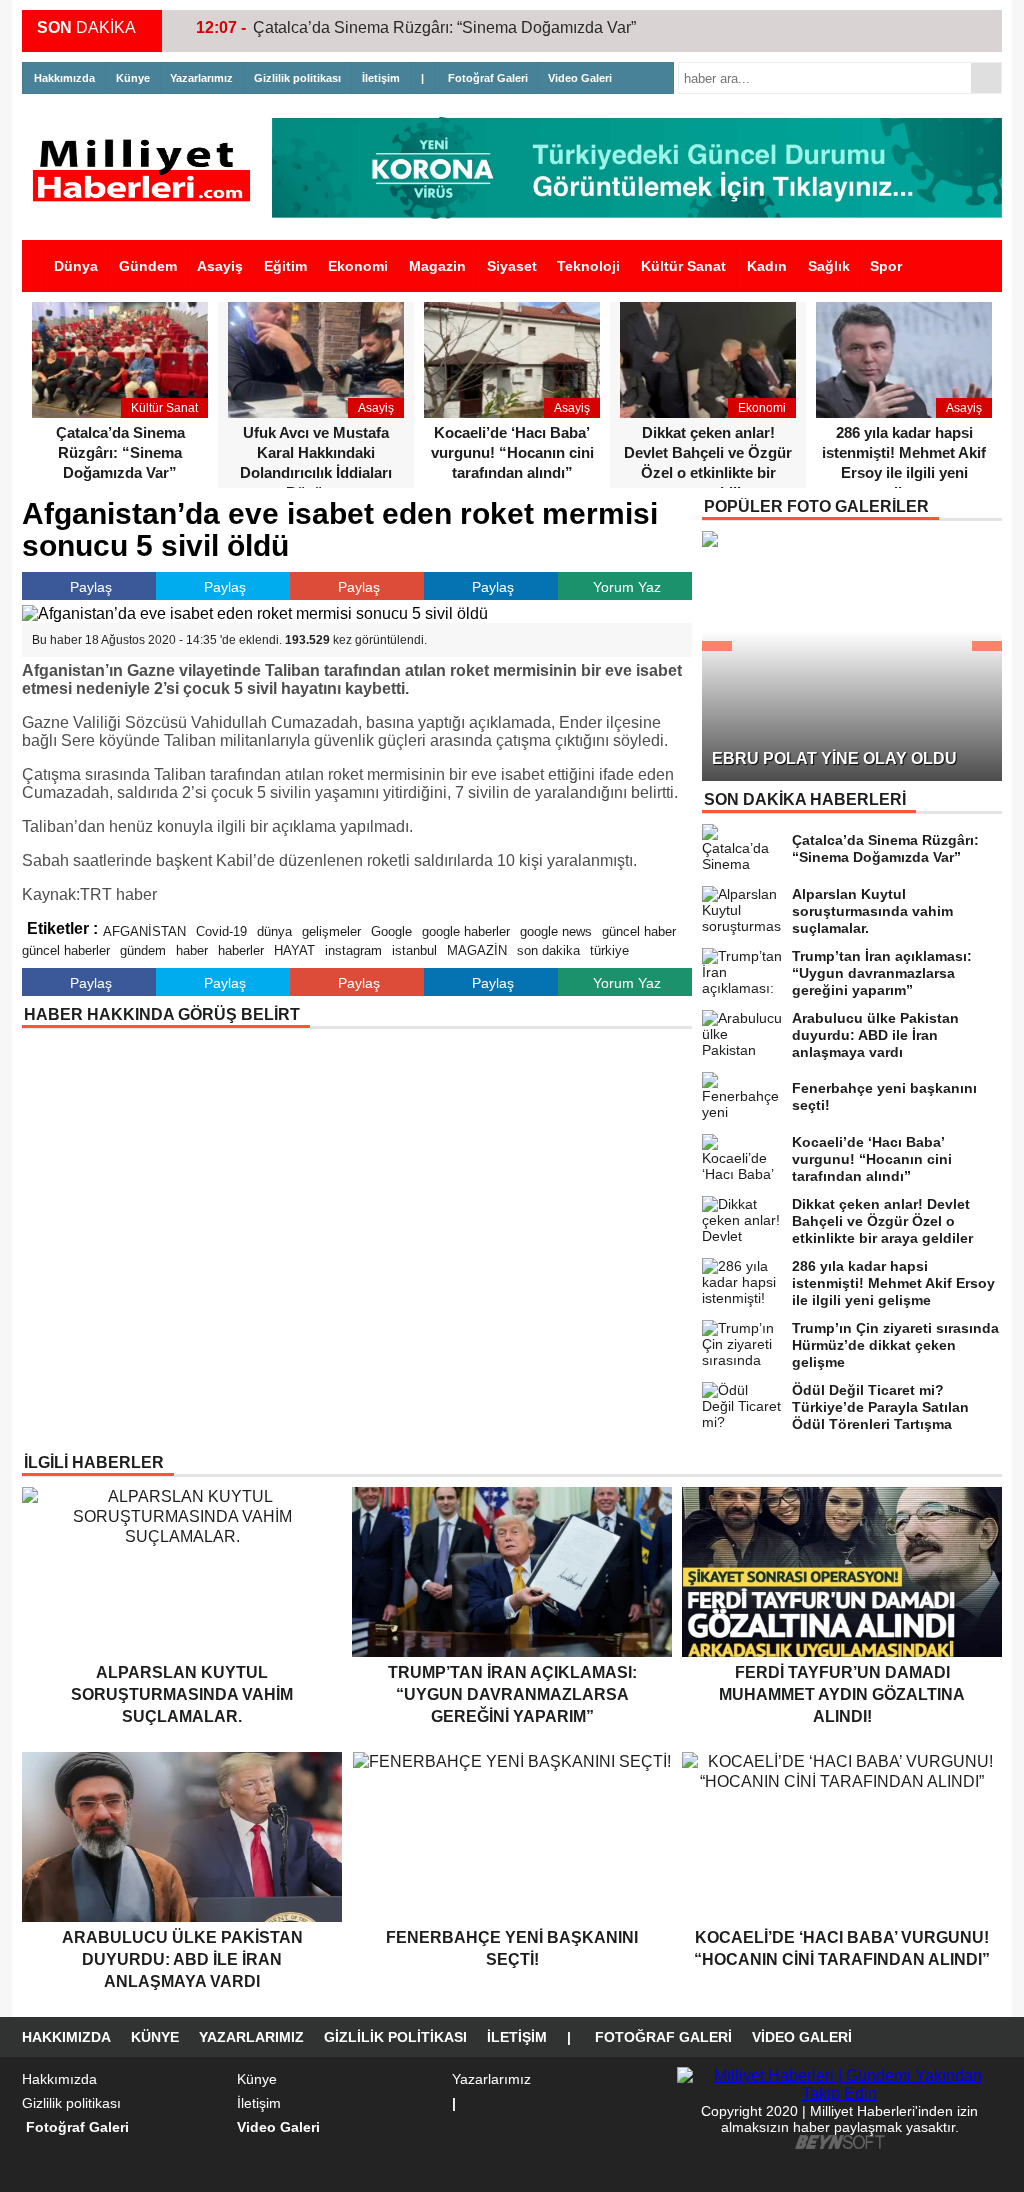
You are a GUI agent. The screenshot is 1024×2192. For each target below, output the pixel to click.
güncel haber (639, 931)
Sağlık (829, 266)
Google (391, 931)
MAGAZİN (477, 950)
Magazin (437, 266)
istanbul (414, 950)
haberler (241, 950)
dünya (274, 931)
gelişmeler (331, 931)
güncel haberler (66, 950)
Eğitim (285, 266)
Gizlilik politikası (297, 78)
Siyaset (512, 266)
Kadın (767, 266)
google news (556, 931)
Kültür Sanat (683, 266)
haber (192, 950)
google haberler (466, 931)
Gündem (148, 266)
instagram (353, 950)
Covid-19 (221, 931)
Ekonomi (358, 266)
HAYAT (294, 950)
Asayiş (220, 266)
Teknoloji (588, 266)
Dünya (76, 266)
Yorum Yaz (627, 587)
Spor (886, 266)
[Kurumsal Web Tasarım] (840, 2144)
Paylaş (91, 587)
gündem (143, 950)
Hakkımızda (64, 78)
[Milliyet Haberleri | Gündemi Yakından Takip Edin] (147, 170)
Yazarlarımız (201, 78)
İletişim (381, 78)
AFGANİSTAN (144, 931)
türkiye (609, 950)
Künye (133, 78)
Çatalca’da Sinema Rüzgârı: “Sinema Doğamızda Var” (444, 27)
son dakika (548, 950)
